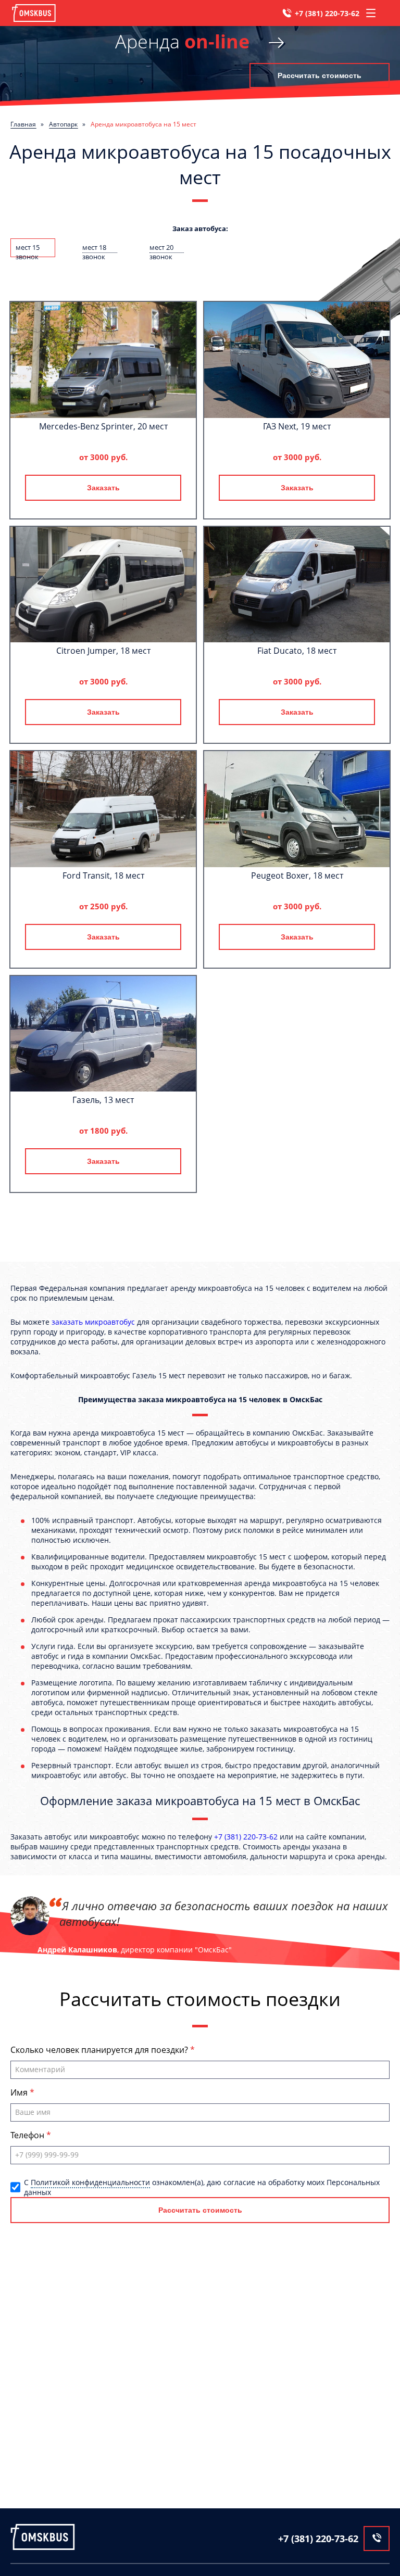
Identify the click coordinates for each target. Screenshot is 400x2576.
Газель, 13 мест (103, 1100)
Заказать (103, 488)
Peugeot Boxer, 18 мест (297, 875)
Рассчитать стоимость (320, 75)
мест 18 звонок (94, 248)
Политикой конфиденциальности (90, 2182)
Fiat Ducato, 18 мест (297, 651)
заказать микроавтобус (93, 1322)
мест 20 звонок (161, 248)
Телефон (28, 2135)
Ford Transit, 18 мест (103, 875)
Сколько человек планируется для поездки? (100, 2050)
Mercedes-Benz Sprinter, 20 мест (103, 426)
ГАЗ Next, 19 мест (297, 426)
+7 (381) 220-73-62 (327, 13)
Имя (20, 2092)
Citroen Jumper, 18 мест (103, 651)
